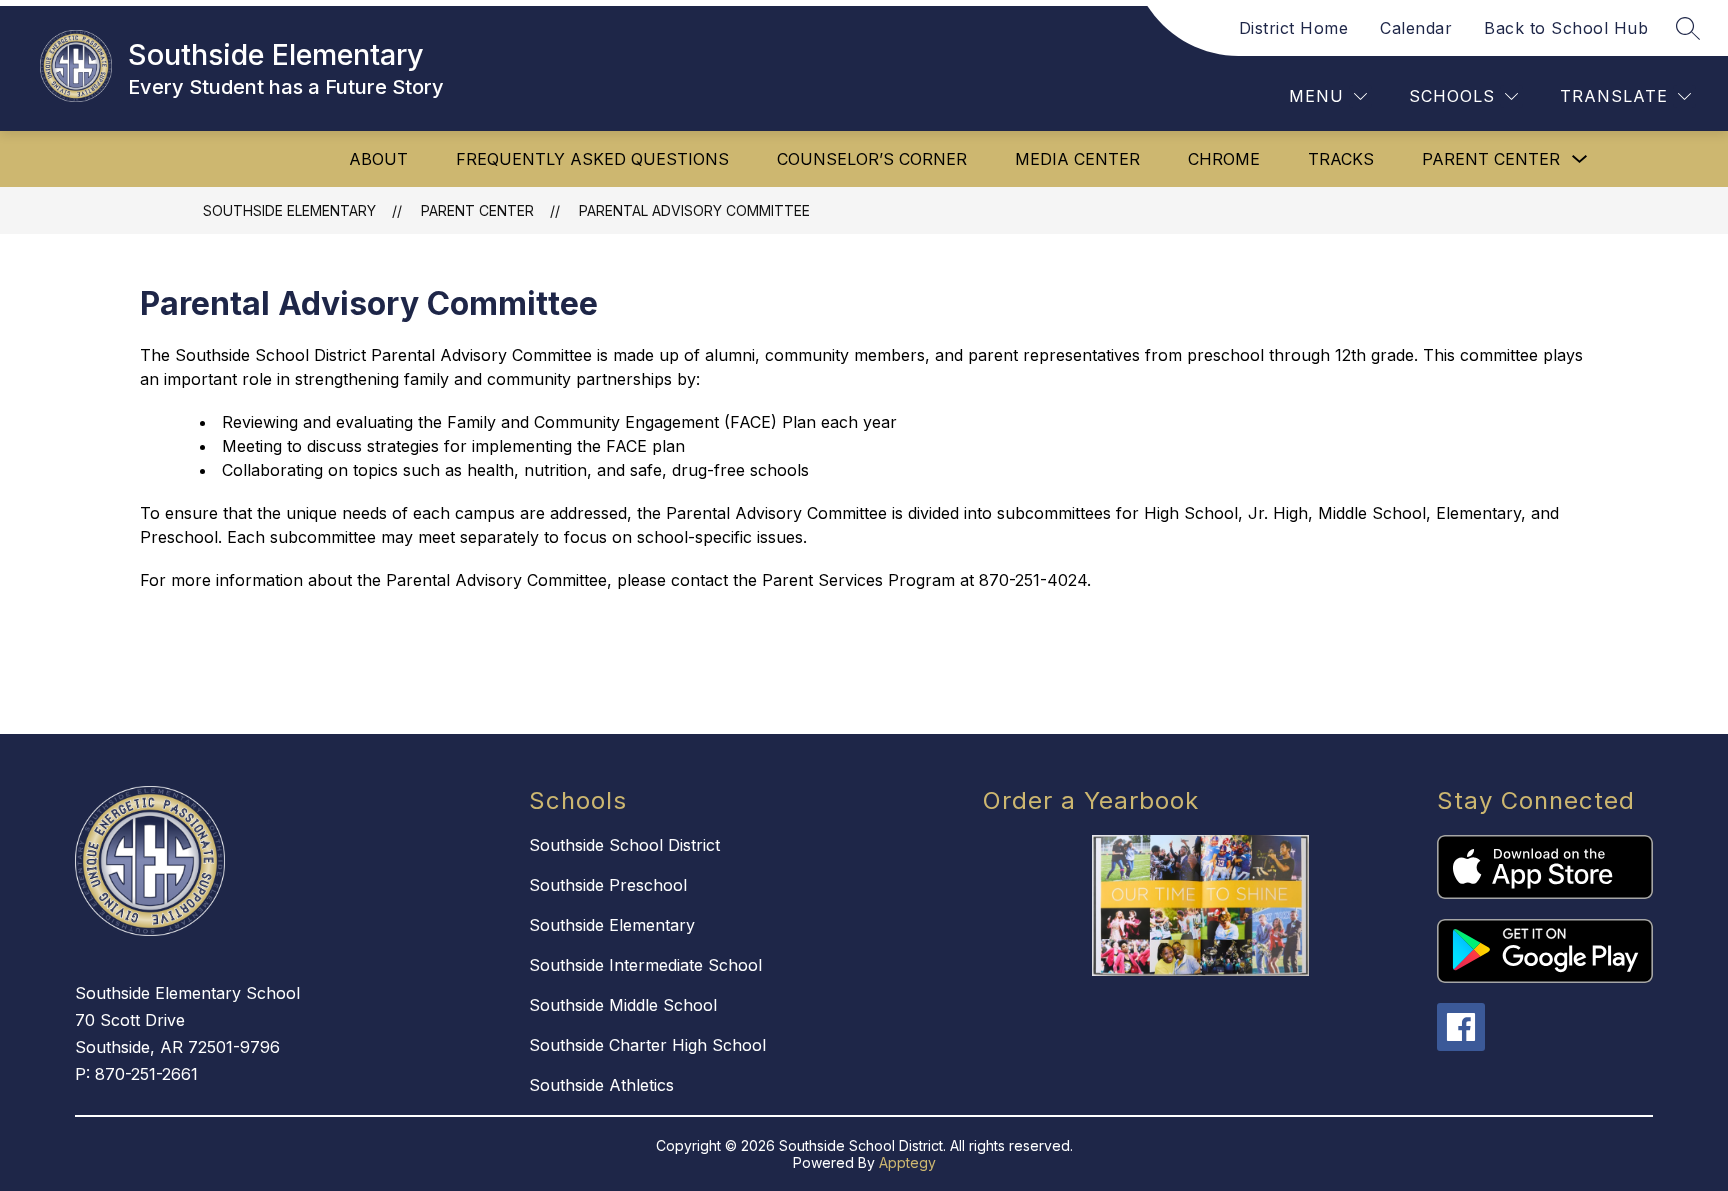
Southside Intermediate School (645, 965)
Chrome (1224, 159)
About (378, 159)
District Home (1294, 28)
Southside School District (624, 845)
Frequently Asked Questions (592, 159)
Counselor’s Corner (872, 159)
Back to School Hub (1566, 28)
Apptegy (907, 1162)
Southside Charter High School (647, 1045)
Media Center (1077, 159)
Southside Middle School (623, 1005)
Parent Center (1491, 159)
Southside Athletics (601, 1085)
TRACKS (1341, 159)
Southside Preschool (608, 885)
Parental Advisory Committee (694, 210)
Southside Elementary (289, 210)
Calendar (1416, 28)
